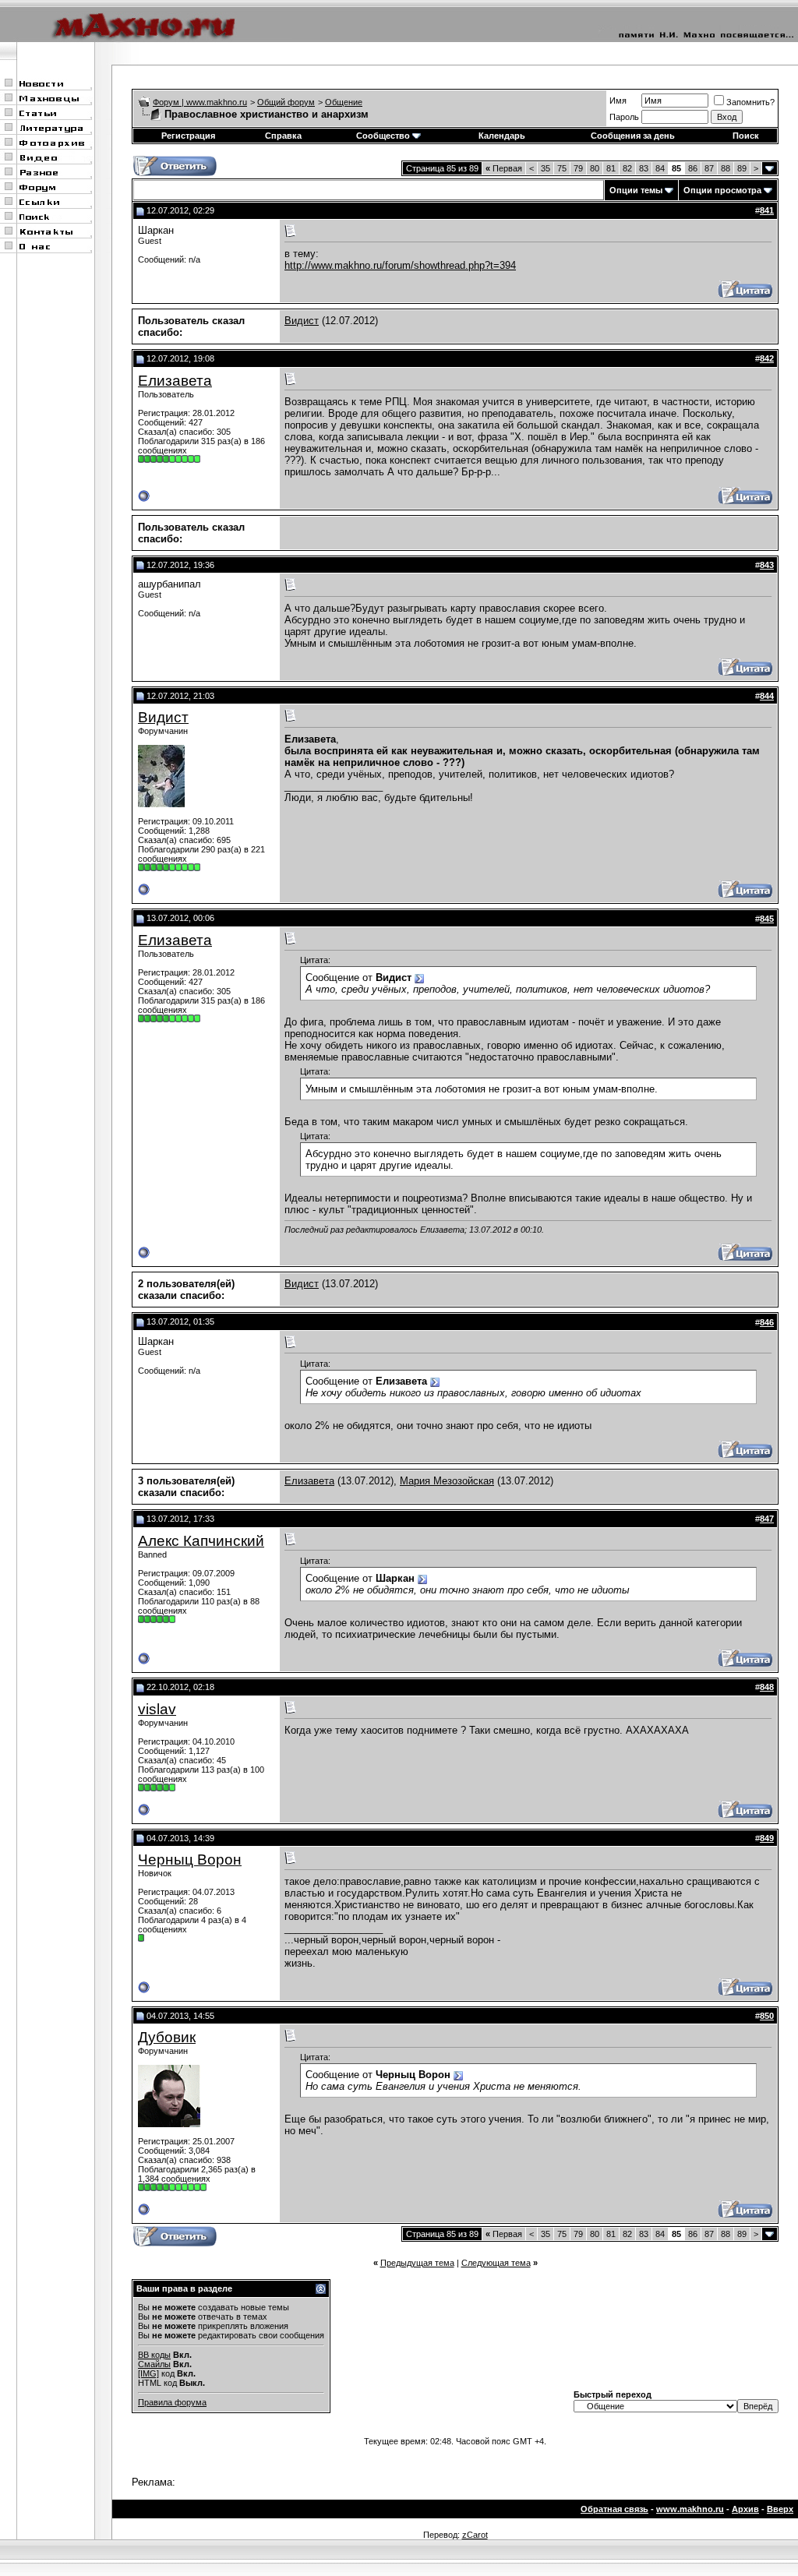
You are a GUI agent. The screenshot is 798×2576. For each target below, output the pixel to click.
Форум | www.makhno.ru (200, 102)
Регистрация (188, 136)
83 (644, 168)
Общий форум (286, 102)
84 (660, 168)
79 (578, 168)
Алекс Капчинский (201, 1541)
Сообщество (383, 136)
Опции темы (636, 190)
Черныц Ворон (190, 1860)
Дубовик (167, 2037)
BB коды (154, 2355)
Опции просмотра (722, 190)
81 (611, 168)
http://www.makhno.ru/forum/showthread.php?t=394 (400, 265)
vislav (157, 1709)
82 (627, 168)
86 (693, 168)
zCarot (475, 2535)
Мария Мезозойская (447, 1481)
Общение (344, 102)
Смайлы (154, 2364)
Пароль (624, 117)
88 (726, 168)
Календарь (502, 136)
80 (595, 168)
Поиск (746, 136)
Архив (745, 2509)
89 (742, 168)
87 (709, 168)
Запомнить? (750, 102)
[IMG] (148, 2373)
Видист (302, 321)
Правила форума (172, 2402)
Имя (618, 101)
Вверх (780, 2509)
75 (562, 168)
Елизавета (175, 381)
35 (546, 168)
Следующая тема (496, 2263)
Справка (283, 136)
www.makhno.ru (690, 2509)
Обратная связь (614, 2509)
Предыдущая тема (417, 2263)
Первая (504, 168)
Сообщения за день (633, 136)
